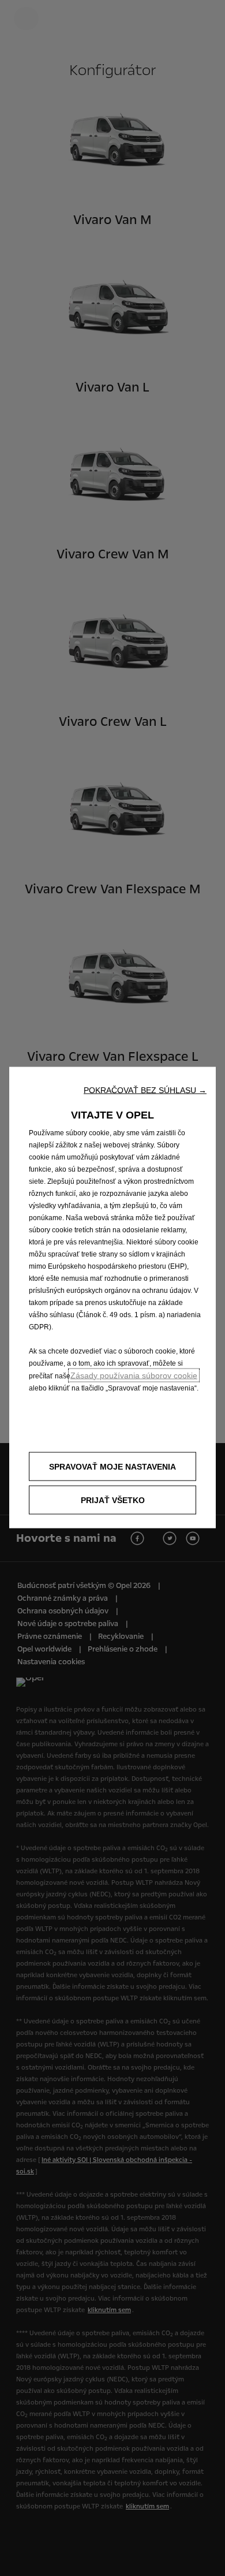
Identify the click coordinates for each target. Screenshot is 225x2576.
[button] (145, 1090)
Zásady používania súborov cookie (134, 1375)
